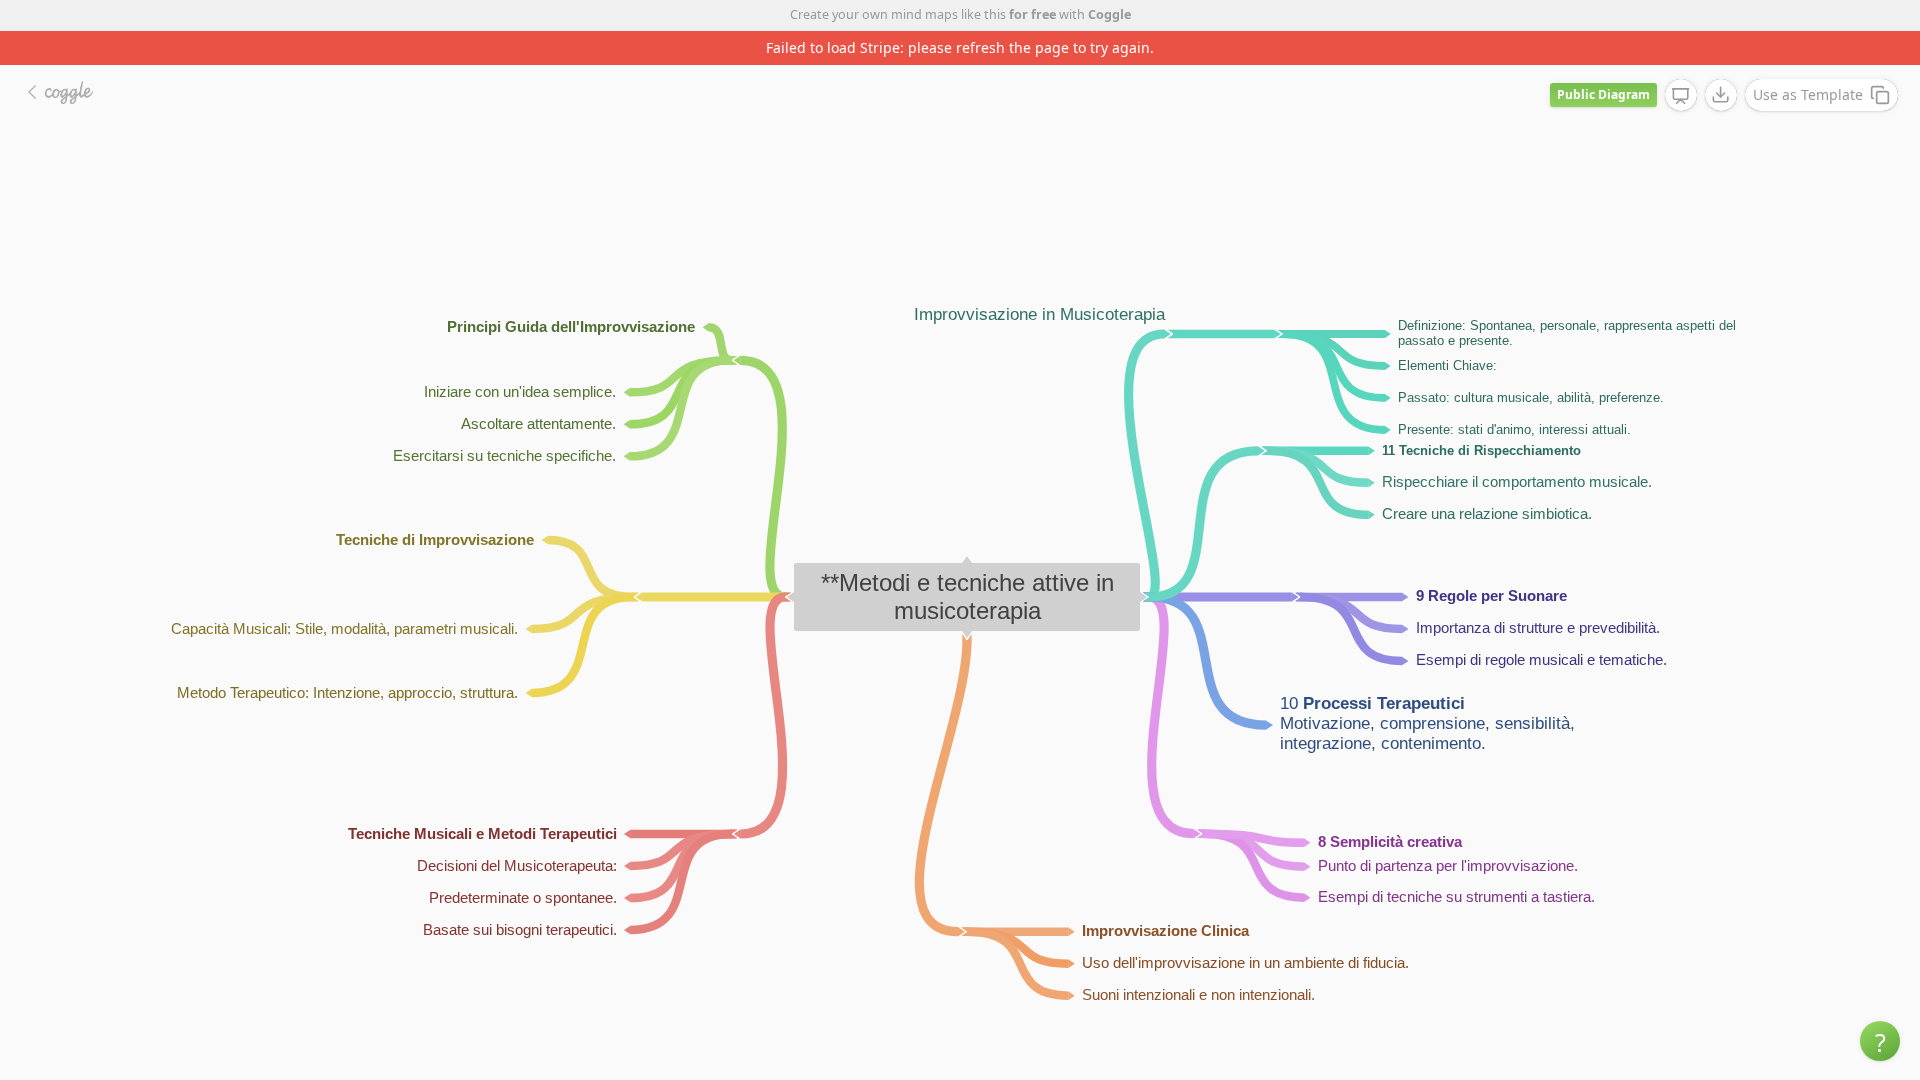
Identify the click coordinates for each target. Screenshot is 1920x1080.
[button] (1880, 1041)
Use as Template (1808, 94)
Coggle (1109, 14)
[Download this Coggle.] (1721, 95)
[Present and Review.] (1681, 96)
